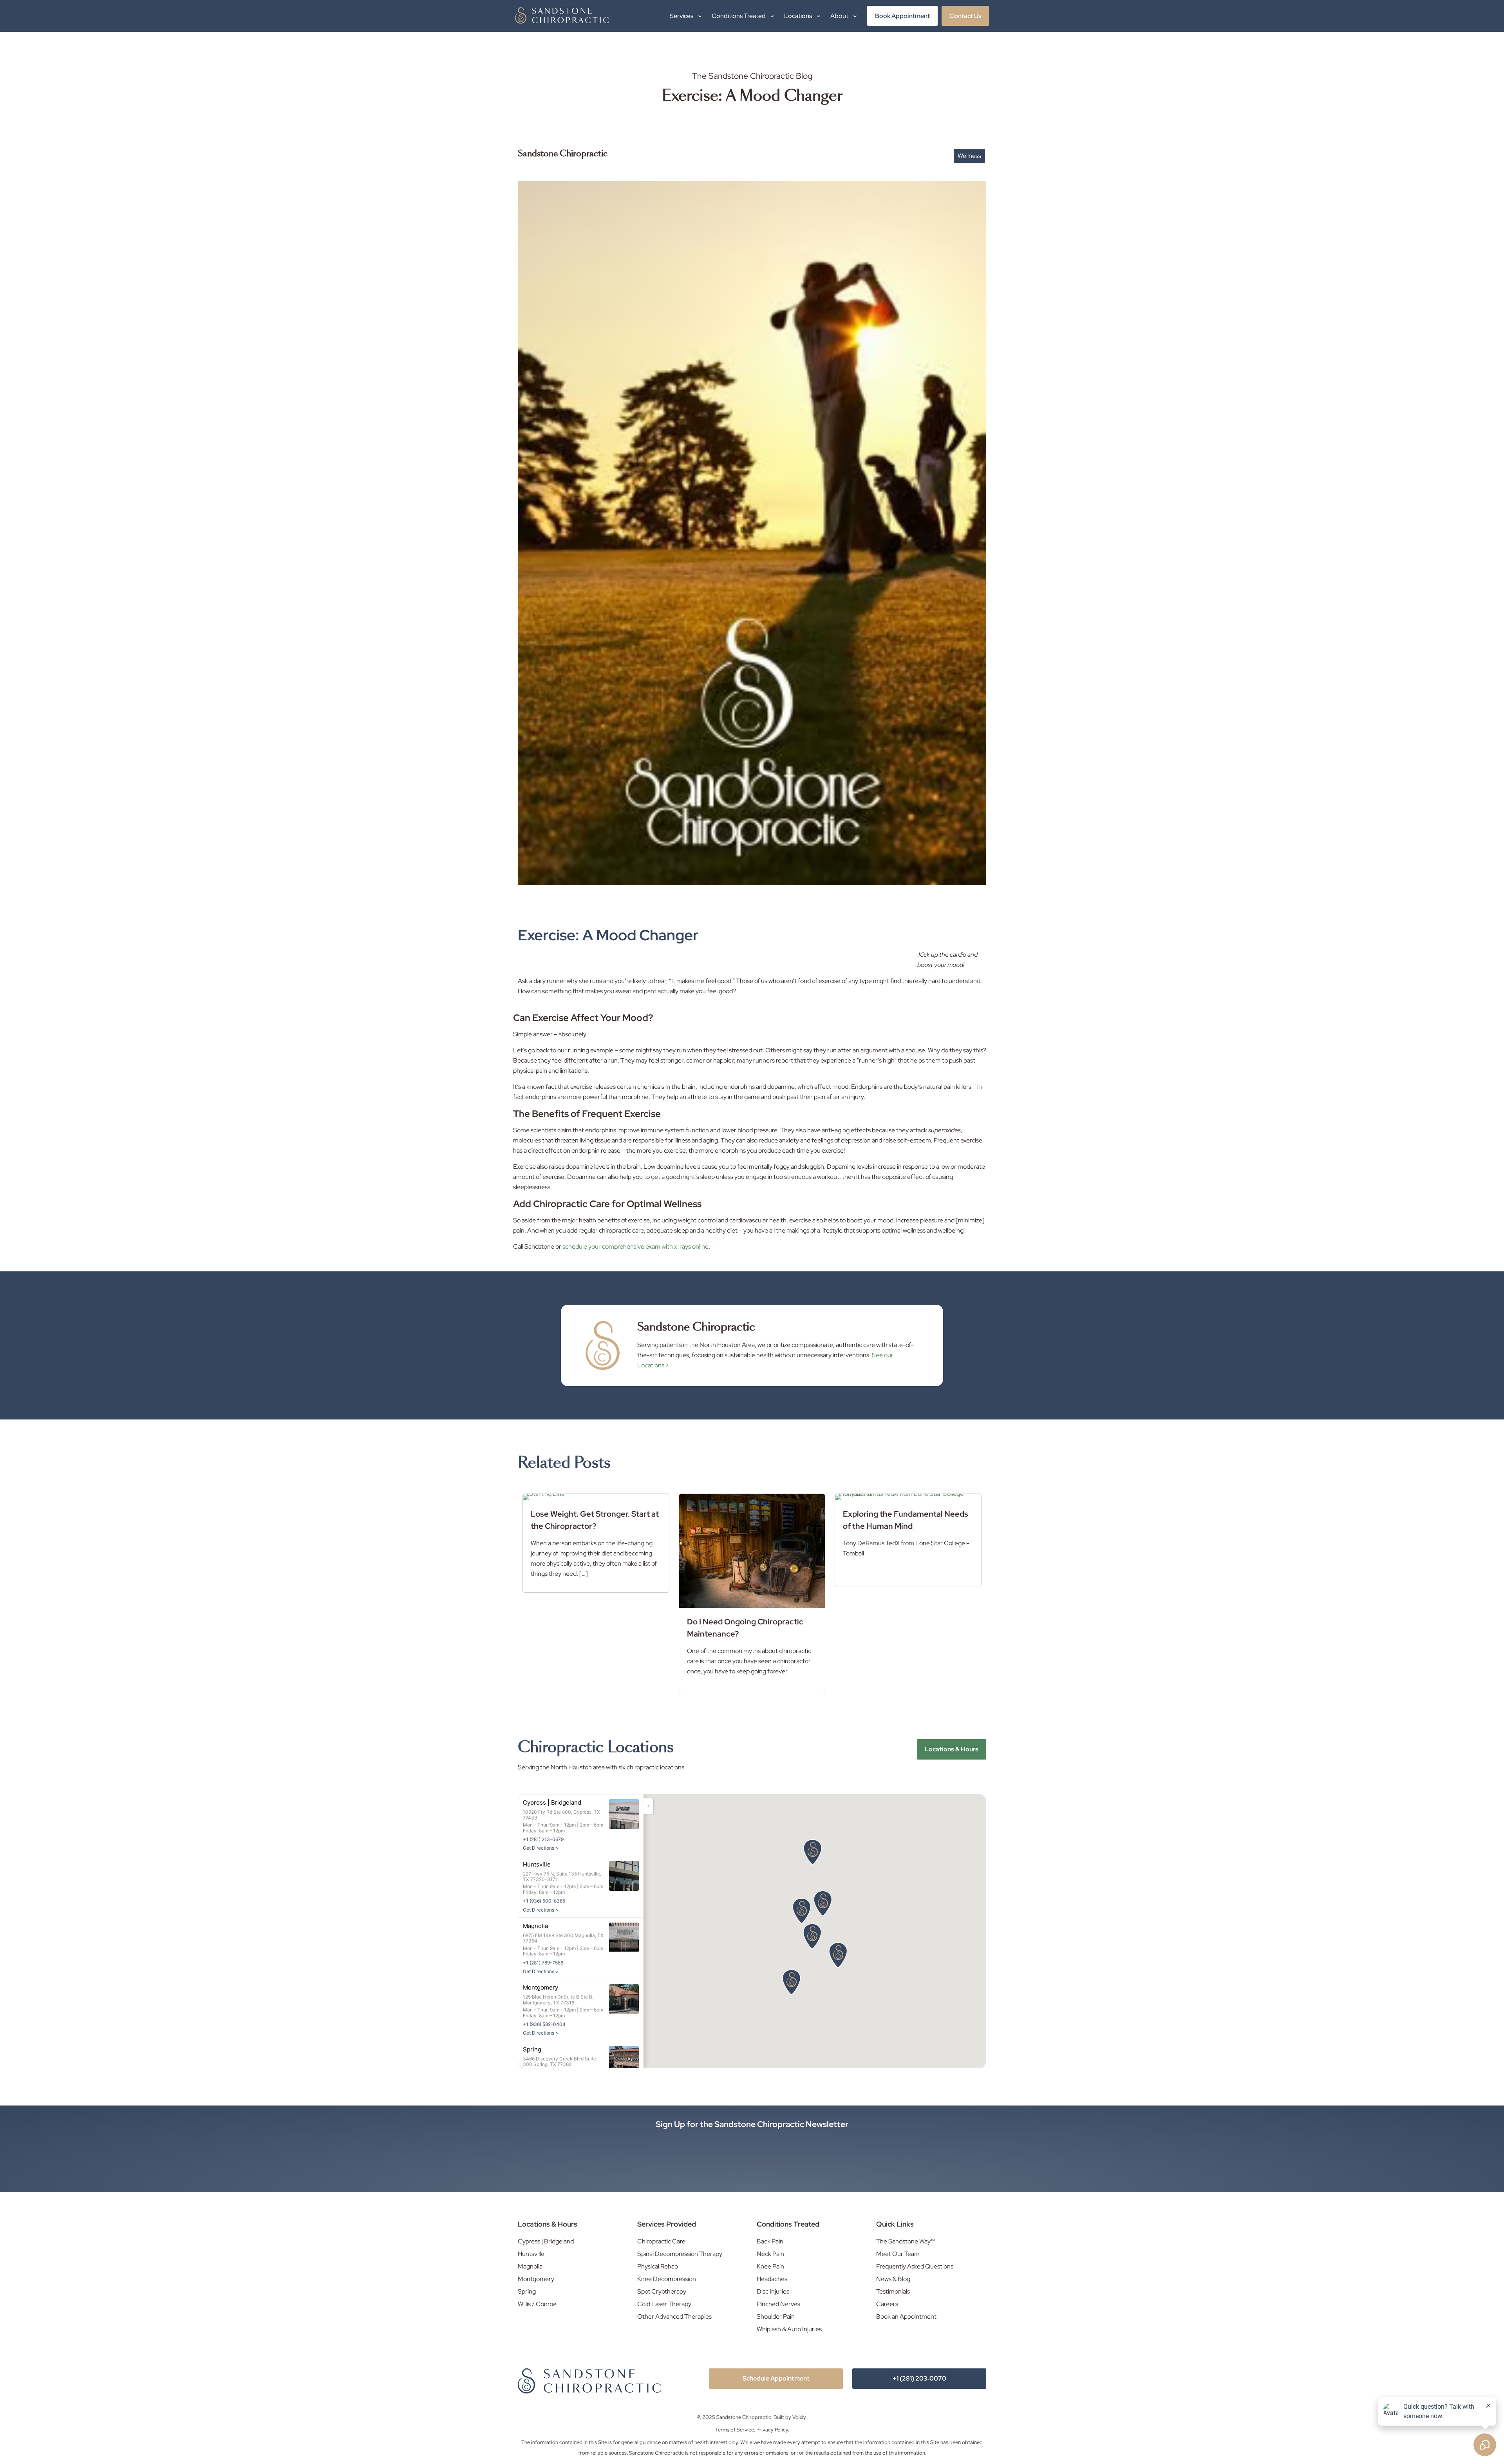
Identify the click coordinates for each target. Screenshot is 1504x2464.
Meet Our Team (898, 2254)
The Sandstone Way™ (906, 2241)
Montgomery (536, 2279)
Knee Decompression (667, 2279)
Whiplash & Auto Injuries (789, 2329)
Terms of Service (735, 2430)
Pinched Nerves (778, 2304)
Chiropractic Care (661, 2241)
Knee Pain (770, 2266)
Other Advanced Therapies (674, 2316)
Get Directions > (541, 1848)
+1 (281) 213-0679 (543, 1839)
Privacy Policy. (773, 2430)
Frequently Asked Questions (915, 2266)
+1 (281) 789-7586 (543, 1963)
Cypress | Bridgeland (546, 2241)
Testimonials (893, 2291)
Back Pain (770, 2241)
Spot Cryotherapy (662, 2291)
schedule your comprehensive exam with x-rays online (635, 1246)
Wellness (969, 156)
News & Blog (893, 2279)
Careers (887, 2304)
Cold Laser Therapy (664, 2304)
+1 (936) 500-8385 (544, 1901)
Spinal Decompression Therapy (680, 2254)
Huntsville (531, 2254)
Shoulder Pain (776, 2316)
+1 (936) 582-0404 (544, 2024)
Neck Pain (770, 2254)
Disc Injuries (773, 2291)
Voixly (799, 2417)
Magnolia (530, 2266)
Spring (527, 2291)
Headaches (772, 2279)
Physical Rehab (658, 2266)
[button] (792, 1982)
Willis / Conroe (537, 2304)
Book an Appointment (906, 2316)
